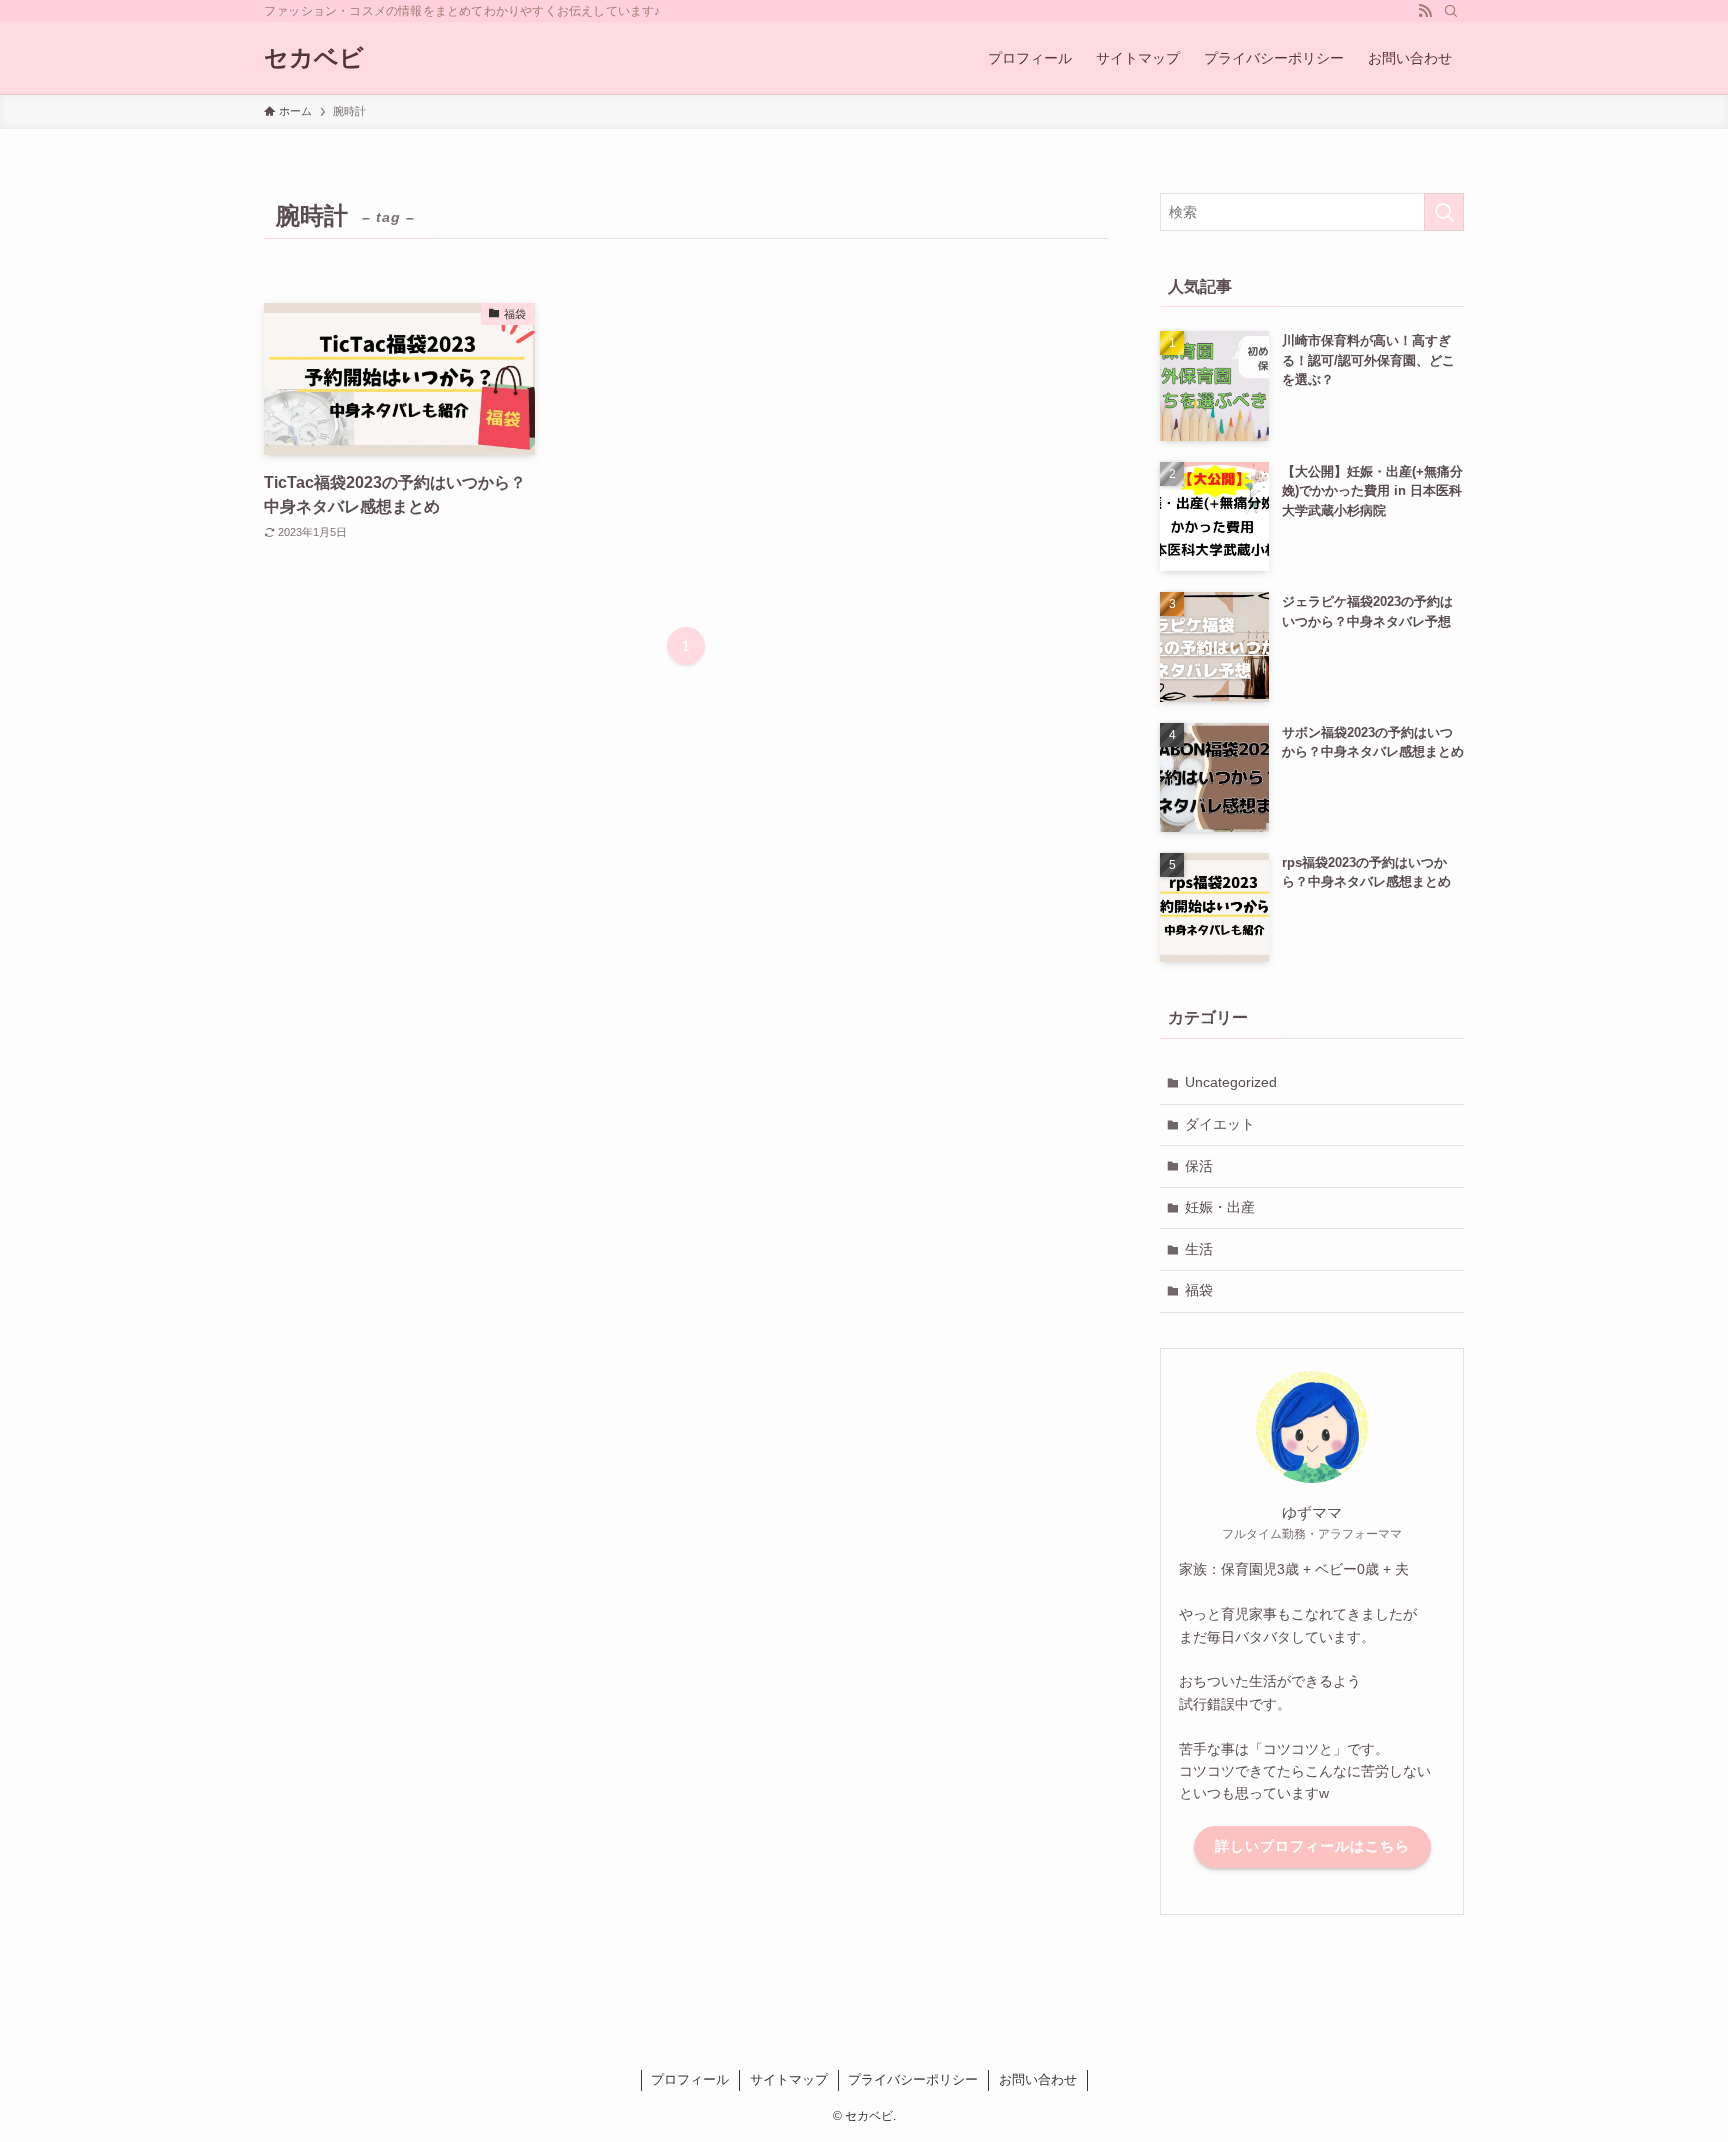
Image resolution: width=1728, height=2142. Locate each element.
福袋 (1199, 1290)
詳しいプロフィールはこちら (1312, 1846)
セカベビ (314, 58)
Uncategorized (1231, 1082)
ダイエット (1220, 1124)
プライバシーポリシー (913, 2079)
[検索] (1451, 11)
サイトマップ (789, 2079)
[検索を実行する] (1444, 212)
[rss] (1425, 11)
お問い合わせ (1038, 2079)
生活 (1199, 1249)
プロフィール (690, 2079)
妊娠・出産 (1220, 1207)
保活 (1199, 1166)
